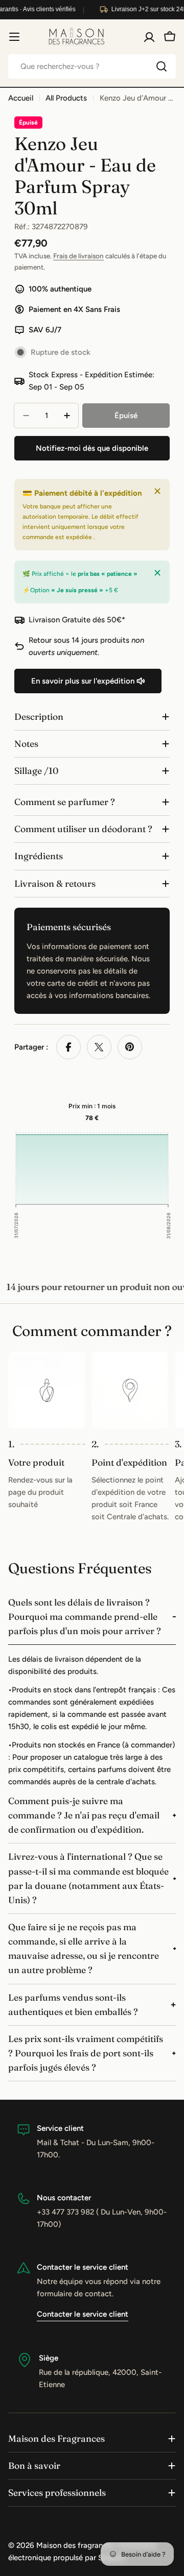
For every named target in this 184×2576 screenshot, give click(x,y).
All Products (66, 98)
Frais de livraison (78, 256)
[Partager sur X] (99, 1047)
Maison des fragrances (75, 2545)
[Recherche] (162, 66)
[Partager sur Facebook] (68, 1047)
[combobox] (92, 66)
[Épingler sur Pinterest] (130, 1047)
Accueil (21, 98)
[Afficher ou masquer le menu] (14, 37)
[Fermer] (157, 491)
